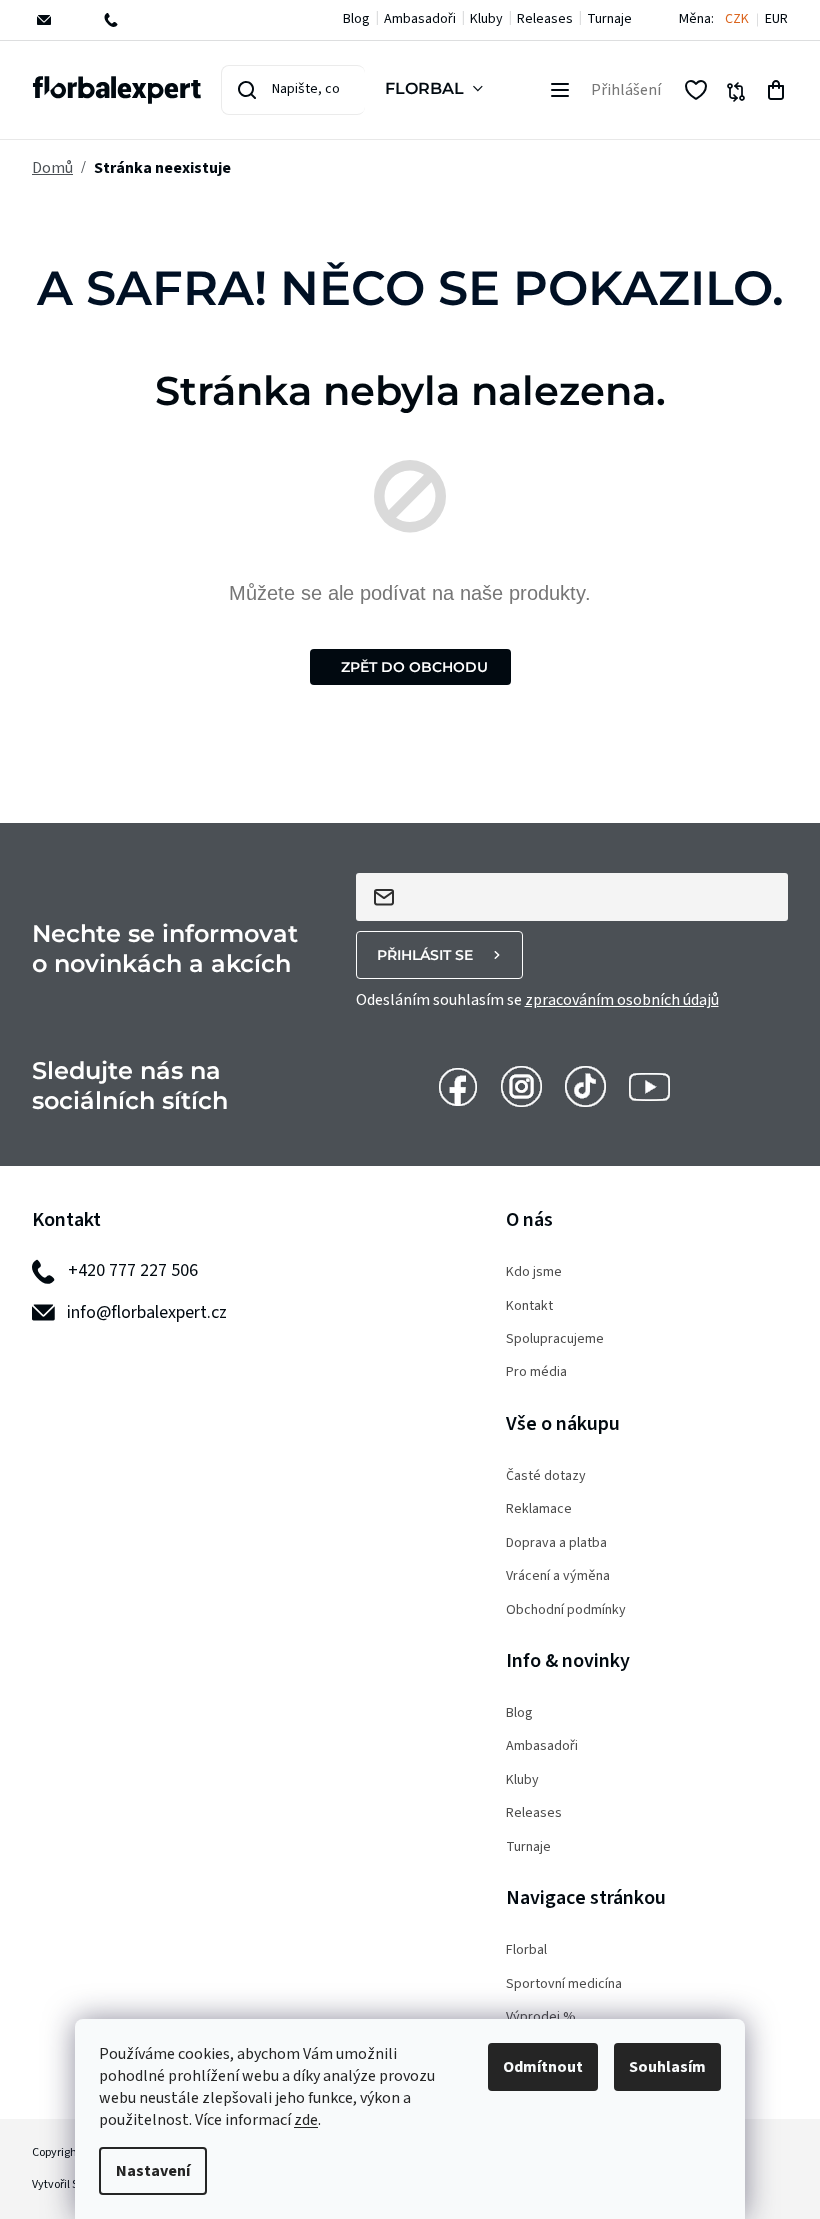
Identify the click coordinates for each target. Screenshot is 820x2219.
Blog (356, 19)
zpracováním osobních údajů (622, 1000)
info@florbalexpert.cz (147, 1312)
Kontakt (529, 1306)
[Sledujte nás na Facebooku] (457, 1085)
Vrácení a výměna (558, 1576)
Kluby (486, 19)
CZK (737, 19)
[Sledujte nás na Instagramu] (521, 1085)
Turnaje (609, 19)
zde (306, 2120)
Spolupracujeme (555, 1339)
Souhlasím (667, 2067)
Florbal (526, 1950)
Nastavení (153, 2171)
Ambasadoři (420, 19)
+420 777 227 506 (133, 1270)
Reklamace (539, 1509)
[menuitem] (438, 90)
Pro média (536, 1372)
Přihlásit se (425, 955)
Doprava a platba (556, 1543)
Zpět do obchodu (414, 667)
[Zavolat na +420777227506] (125, 20)
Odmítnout (543, 2067)
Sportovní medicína (564, 1984)
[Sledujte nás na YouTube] (649, 1085)
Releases (545, 19)
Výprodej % (541, 2017)
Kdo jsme (534, 1272)
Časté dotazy (546, 1476)
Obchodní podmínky (566, 1610)
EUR (776, 19)
